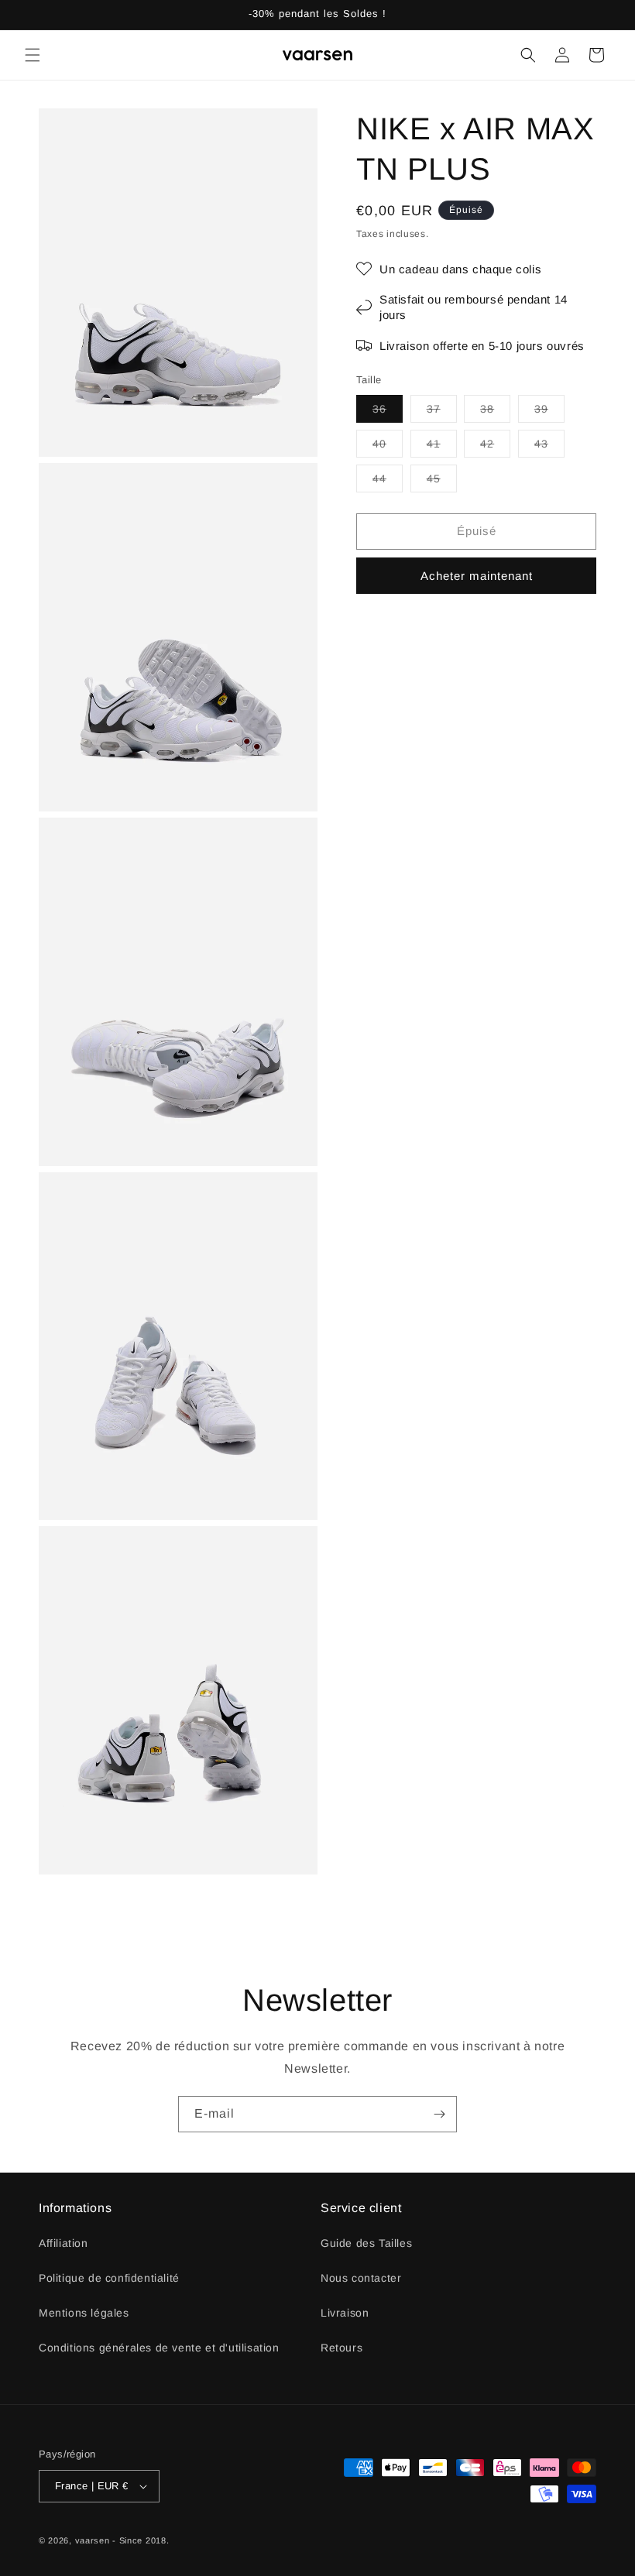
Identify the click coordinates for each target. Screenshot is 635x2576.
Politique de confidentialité (109, 2278)
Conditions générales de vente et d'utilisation (159, 2348)
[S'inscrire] (439, 2114)
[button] (33, 55)
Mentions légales (84, 2313)
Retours (342, 2348)
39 (549, 412)
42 (495, 447)
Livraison (345, 2313)
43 (549, 447)
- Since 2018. (141, 2540)
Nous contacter (361, 2278)
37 (442, 412)
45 (442, 482)
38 (495, 412)
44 (388, 482)
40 (388, 447)
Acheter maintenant (477, 576)
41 (442, 447)
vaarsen (93, 2540)
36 (388, 412)
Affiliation (63, 2243)
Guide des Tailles (366, 2243)
